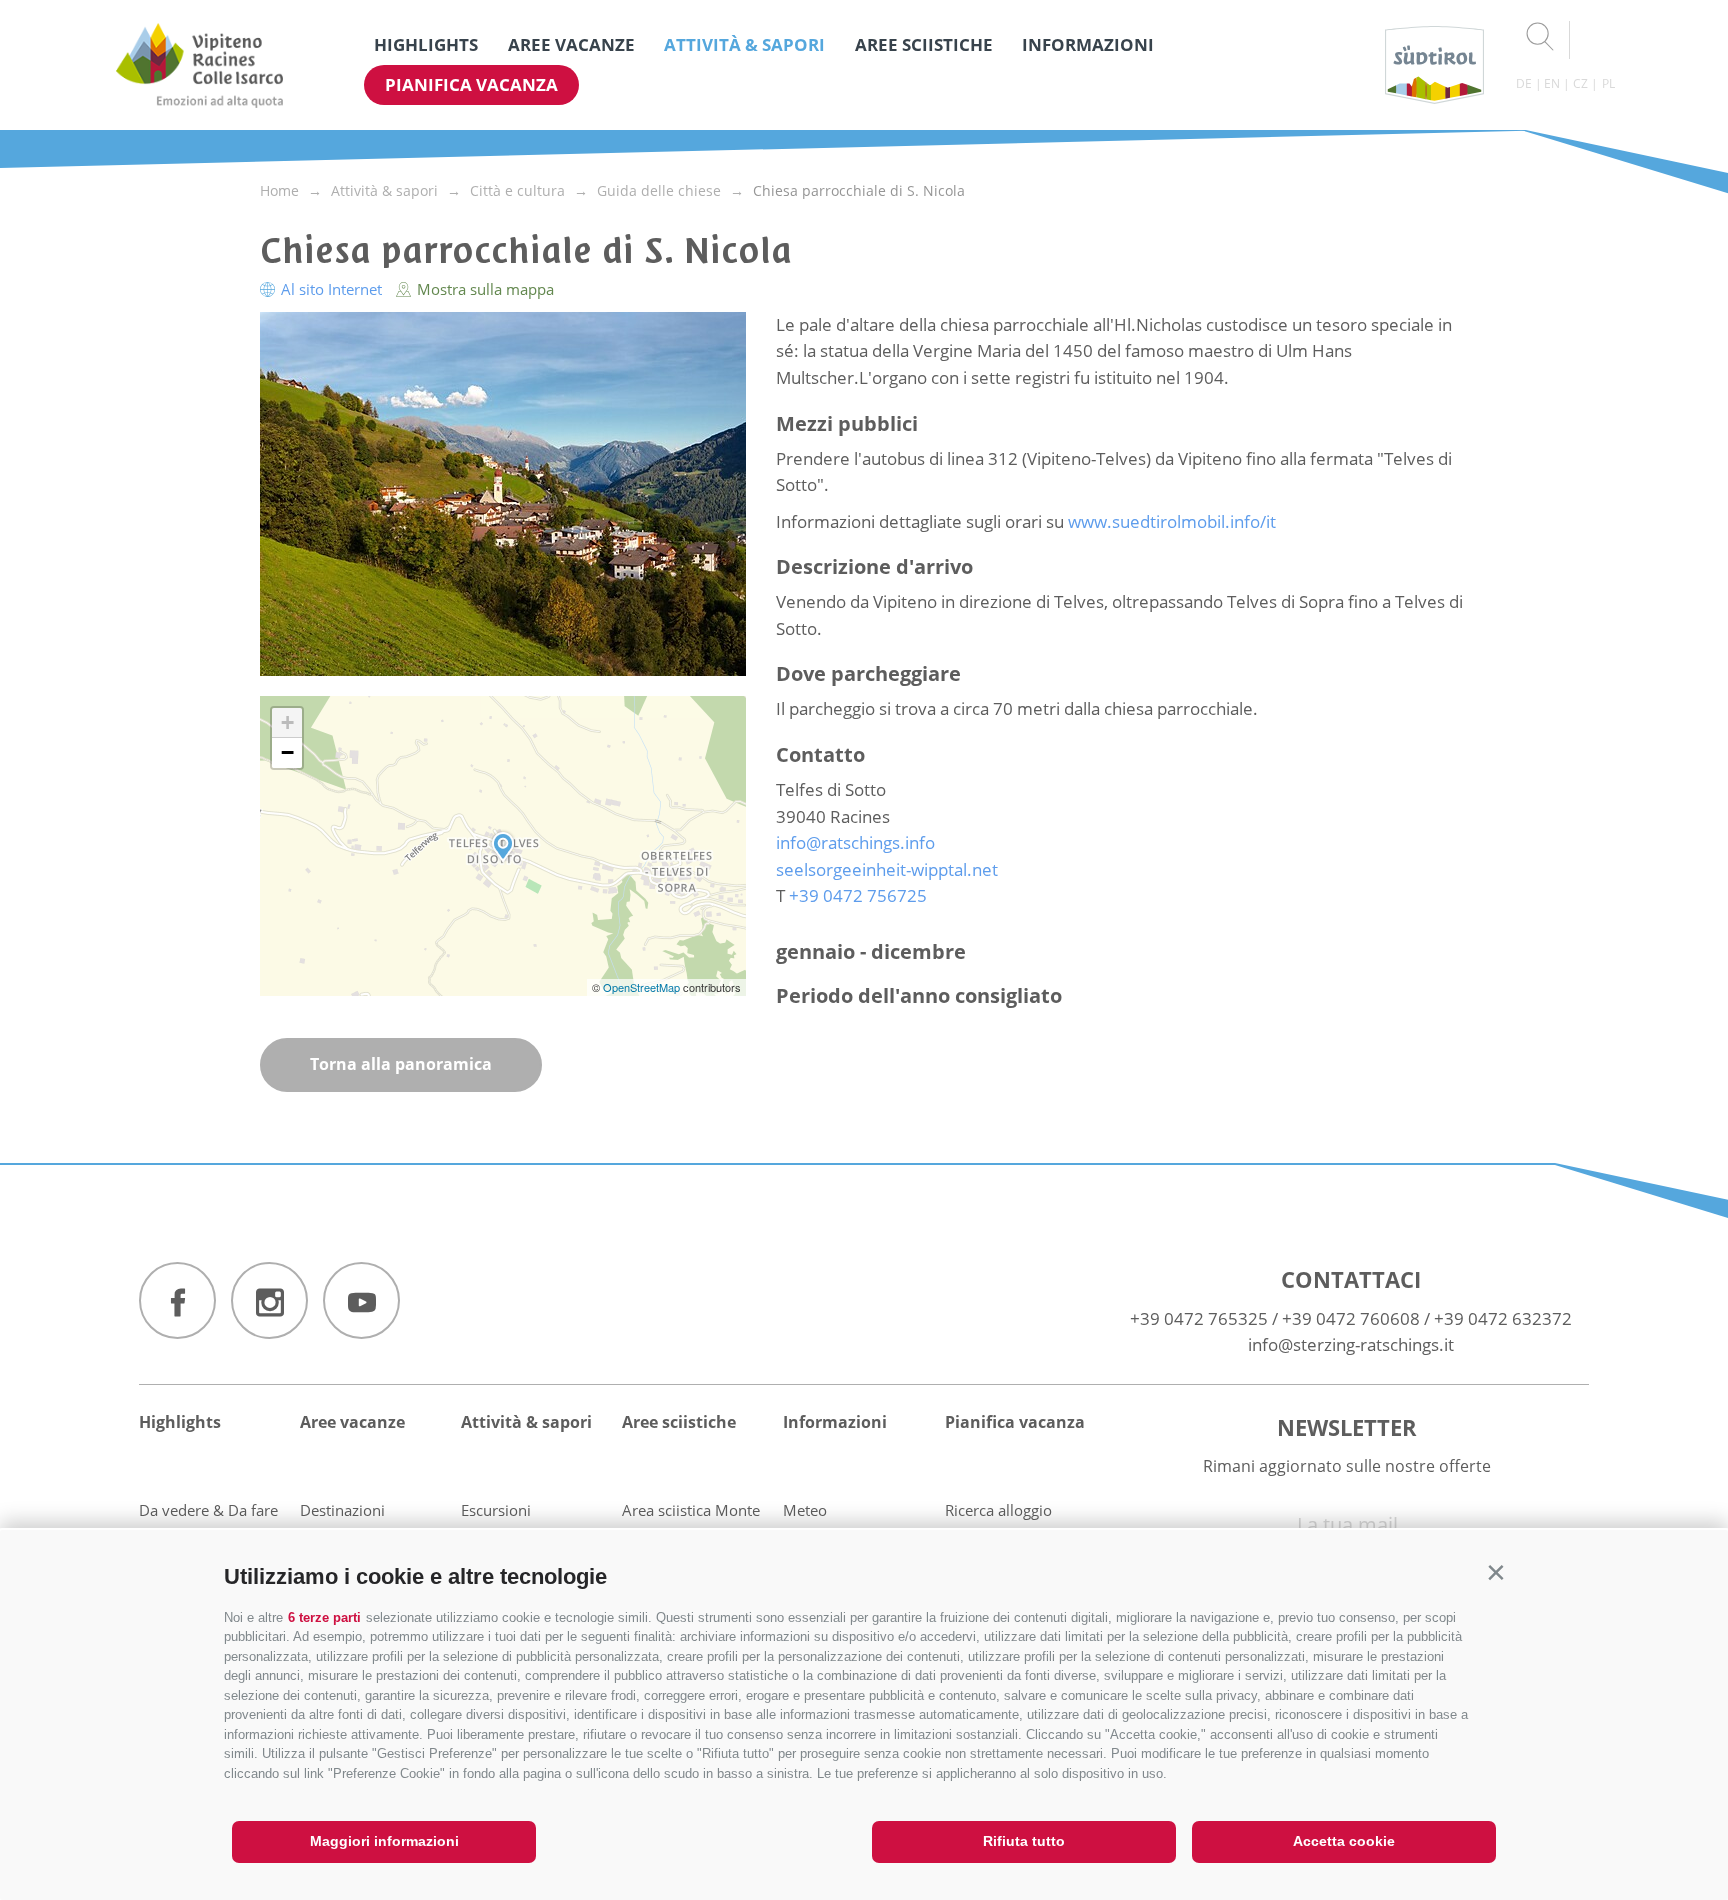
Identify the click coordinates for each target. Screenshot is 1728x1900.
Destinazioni (342, 1510)
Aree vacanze (571, 44)
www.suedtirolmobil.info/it (1172, 521)
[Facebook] (177, 1300)
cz (1580, 83)
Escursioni (496, 1510)
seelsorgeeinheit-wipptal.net (887, 869)
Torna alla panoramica (401, 1064)
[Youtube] (361, 1300)
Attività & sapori (744, 44)
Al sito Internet (331, 289)
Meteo (805, 1510)
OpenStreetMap (643, 987)
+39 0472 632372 (1503, 1318)
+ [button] (287, 722)
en (1552, 83)
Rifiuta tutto (1024, 1841)
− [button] (287, 752)
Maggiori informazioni (384, 1841)
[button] (1495, 1572)
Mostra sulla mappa (483, 289)
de (1524, 83)
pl (1608, 83)
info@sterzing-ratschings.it (1351, 1344)
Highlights (426, 44)
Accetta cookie (1344, 1841)
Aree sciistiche (924, 44)
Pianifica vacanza (471, 84)
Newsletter (1347, 1427)
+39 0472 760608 (1351, 1318)
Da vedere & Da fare (208, 1510)
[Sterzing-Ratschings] (199, 65)
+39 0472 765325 (1199, 1318)
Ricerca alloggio (998, 1510)
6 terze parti (324, 1617)
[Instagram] (269, 1300)
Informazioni (1088, 44)
